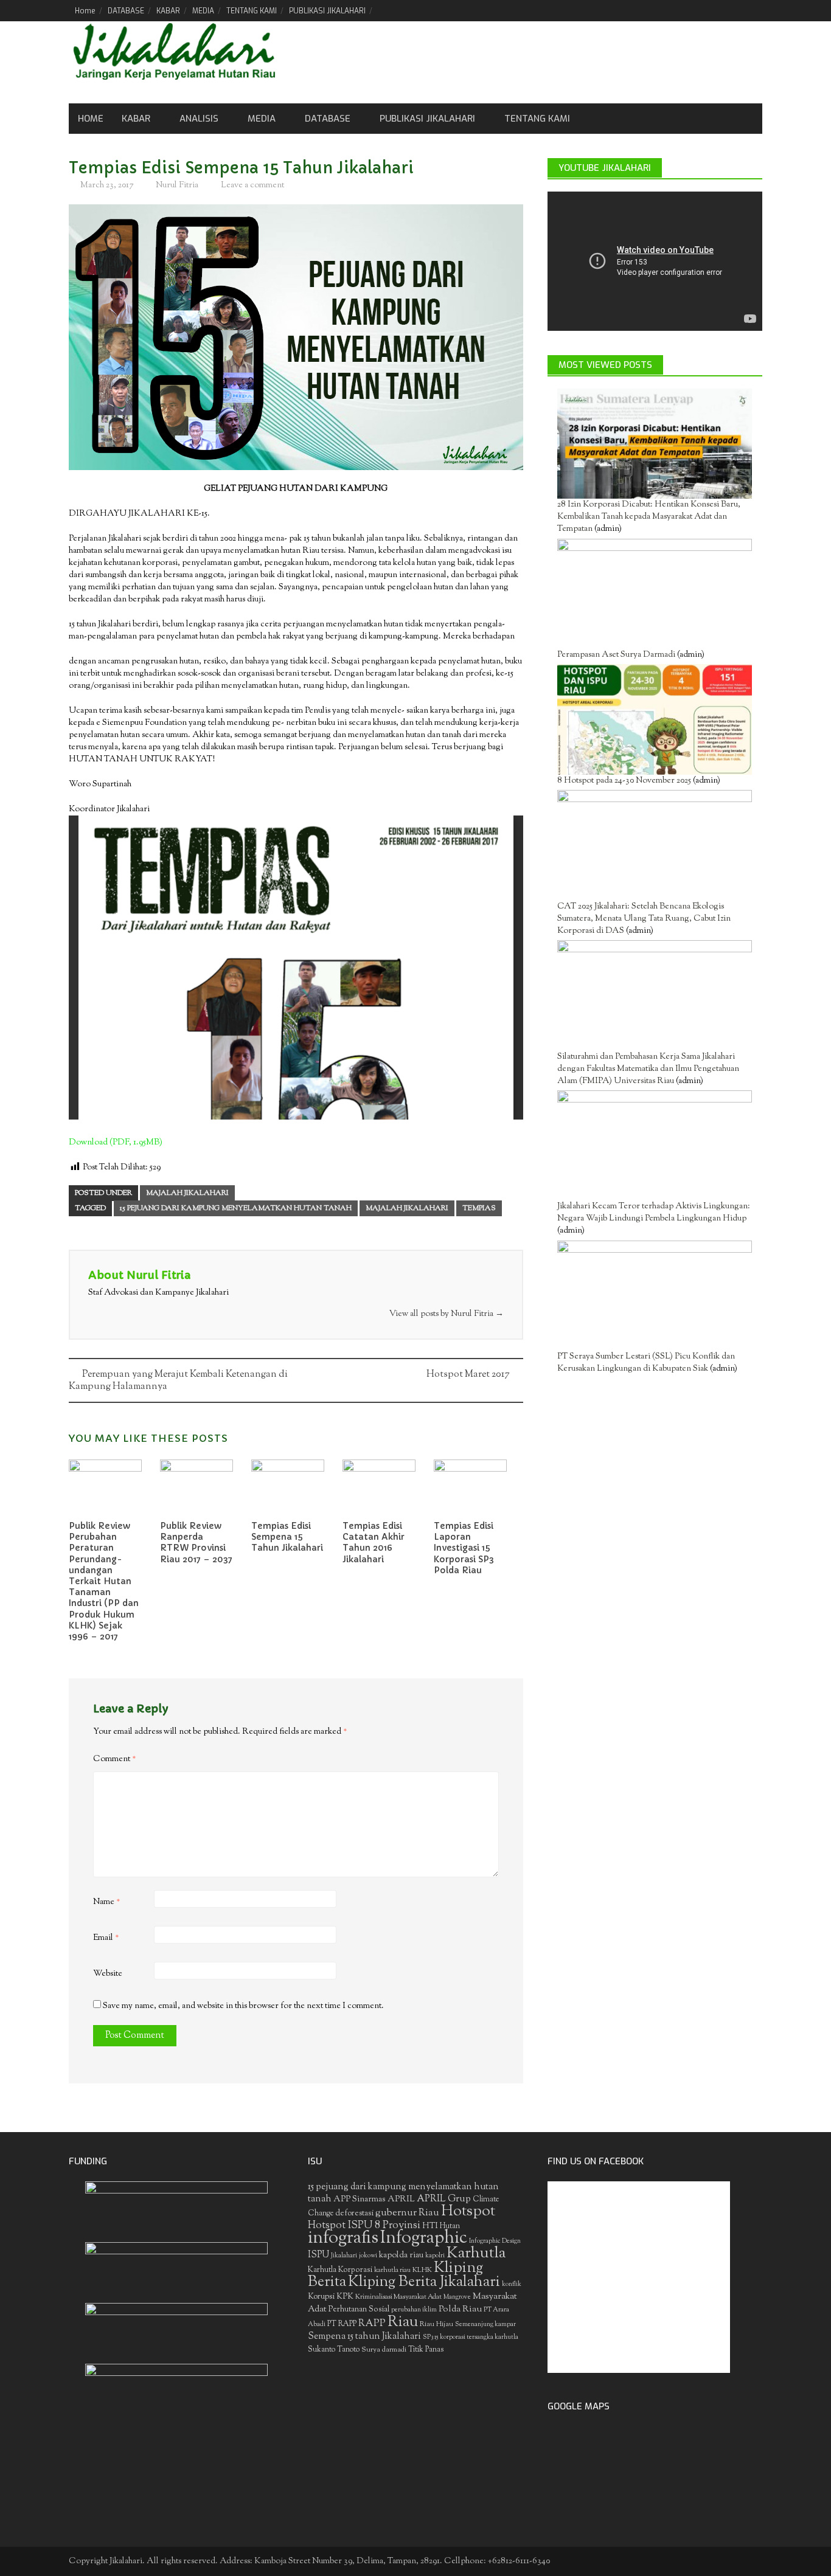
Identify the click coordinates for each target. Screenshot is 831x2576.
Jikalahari (344, 2256)
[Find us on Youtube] (732, 10)
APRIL (401, 2200)
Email (106, 1938)
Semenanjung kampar (485, 2325)
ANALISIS (199, 119)
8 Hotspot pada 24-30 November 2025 (624, 781)
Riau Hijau (436, 2324)
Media (262, 119)
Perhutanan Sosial (359, 2309)
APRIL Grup (444, 2199)
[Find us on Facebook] (691, 10)
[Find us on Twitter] (711, 10)
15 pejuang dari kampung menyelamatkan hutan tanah (236, 1208)
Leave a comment (252, 185)
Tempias (479, 1208)
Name (107, 1902)
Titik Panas (426, 2350)
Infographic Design (495, 2241)
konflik (512, 2284)
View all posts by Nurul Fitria (447, 1314)
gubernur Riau (407, 2213)
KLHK (422, 2270)
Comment (115, 1759)
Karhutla (476, 2253)
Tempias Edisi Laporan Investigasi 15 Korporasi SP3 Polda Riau (464, 1548)
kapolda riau (401, 2256)
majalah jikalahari (407, 1208)
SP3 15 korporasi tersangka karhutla (471, 2337)
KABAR (168, 11)
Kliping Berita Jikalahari (424, 2282)
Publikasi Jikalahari (427, 119)
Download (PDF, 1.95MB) (116, 1143)
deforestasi (354, 2213)
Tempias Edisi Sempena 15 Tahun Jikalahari (287, 1537)
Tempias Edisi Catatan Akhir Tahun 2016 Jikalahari (374, 1542)
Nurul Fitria (177, 185)
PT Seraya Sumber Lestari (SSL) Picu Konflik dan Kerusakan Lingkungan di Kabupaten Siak (646, 1363)
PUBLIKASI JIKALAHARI (327, 11)
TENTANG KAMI (252, 11)
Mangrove (457, 2297)
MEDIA (203, 11)
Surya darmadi (384, 2350)
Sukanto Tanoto (334, 2350)
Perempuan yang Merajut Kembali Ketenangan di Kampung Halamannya (178, 1381)
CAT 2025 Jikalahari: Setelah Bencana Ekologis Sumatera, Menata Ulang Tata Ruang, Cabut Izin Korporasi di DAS (644, 919)
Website (108, 1974)
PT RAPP (342, 2324)
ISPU (318, 2255)
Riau (403, 2322)
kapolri (435, 2256)
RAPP (372, 2324)
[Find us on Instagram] (753, 10)
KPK (345, 2297)
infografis (343, 2238)
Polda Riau (460, 2309)
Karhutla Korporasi (340, 2270)
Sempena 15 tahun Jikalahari (364, 2337)
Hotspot (468, 2212)
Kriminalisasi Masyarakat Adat (398, 2297)
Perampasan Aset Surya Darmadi (616, 655)
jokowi (368, 2256)
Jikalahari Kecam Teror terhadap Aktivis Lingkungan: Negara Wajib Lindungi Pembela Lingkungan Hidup (654, 1213)
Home (85, 11)
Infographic (424, 2238)
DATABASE (126, 11)
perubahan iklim (414, 2310)
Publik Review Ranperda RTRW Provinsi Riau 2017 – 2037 (196, 1542)
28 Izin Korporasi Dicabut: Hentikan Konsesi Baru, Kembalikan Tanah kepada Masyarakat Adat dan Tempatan (649, 517)
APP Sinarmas (360, 2200)
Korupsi (321, 2297)
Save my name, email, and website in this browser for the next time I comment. (243, 2006)
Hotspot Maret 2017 (468, 1375)
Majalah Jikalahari (187, 1193)
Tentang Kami (537, 119)
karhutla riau (392, 2270)
